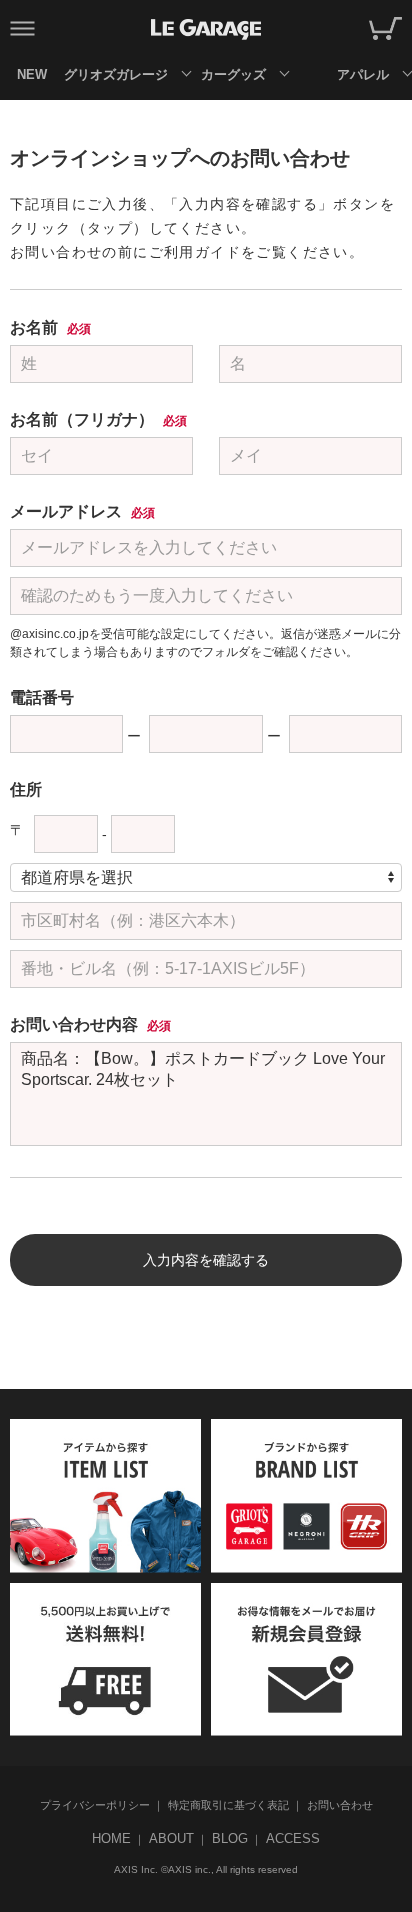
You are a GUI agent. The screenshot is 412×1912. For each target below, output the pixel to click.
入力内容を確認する (206, 1260)
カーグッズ (233, 74)
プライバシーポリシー (95, 1805)
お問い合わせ (340, 1805)
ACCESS (293, 1838)
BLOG (230, 1838)
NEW (32, 74)
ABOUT (171, 1838)
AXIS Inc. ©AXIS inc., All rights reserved (206, 1869)
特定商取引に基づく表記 (228, 1805)
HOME (111, 1838)
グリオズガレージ (115, 74)
